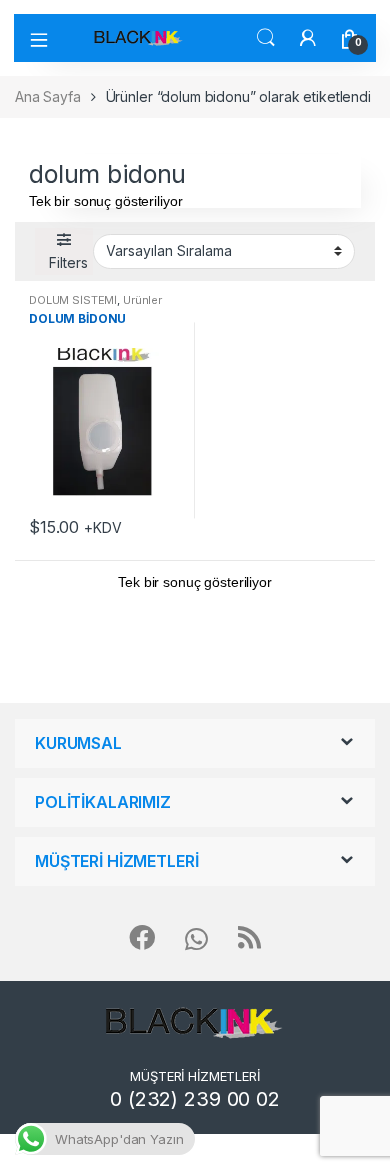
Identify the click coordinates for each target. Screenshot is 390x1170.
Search (266, 38)
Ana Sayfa (48, 96)
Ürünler (142, 300)
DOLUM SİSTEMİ (73, 300)
